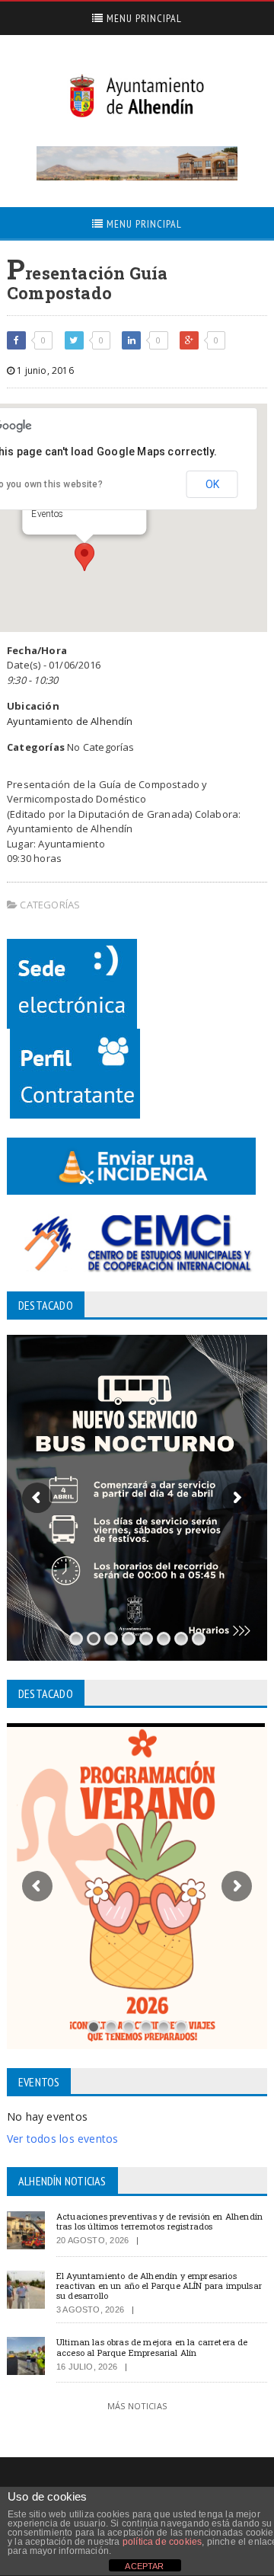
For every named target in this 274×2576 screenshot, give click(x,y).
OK (212, 484)
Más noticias (137, 2406)
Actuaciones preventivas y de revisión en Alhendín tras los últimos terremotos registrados (159, 2221)
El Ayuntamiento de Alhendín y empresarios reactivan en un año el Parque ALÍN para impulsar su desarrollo (159, 2286)
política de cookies (162, 2542)
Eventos (47, 514)
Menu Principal (143, 18)
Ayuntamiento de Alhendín (70, 721)
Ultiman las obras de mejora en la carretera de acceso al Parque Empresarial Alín (152, 2347)
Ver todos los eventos (62, 2139)
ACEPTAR (144, 2566)
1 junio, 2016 (44, 370)
